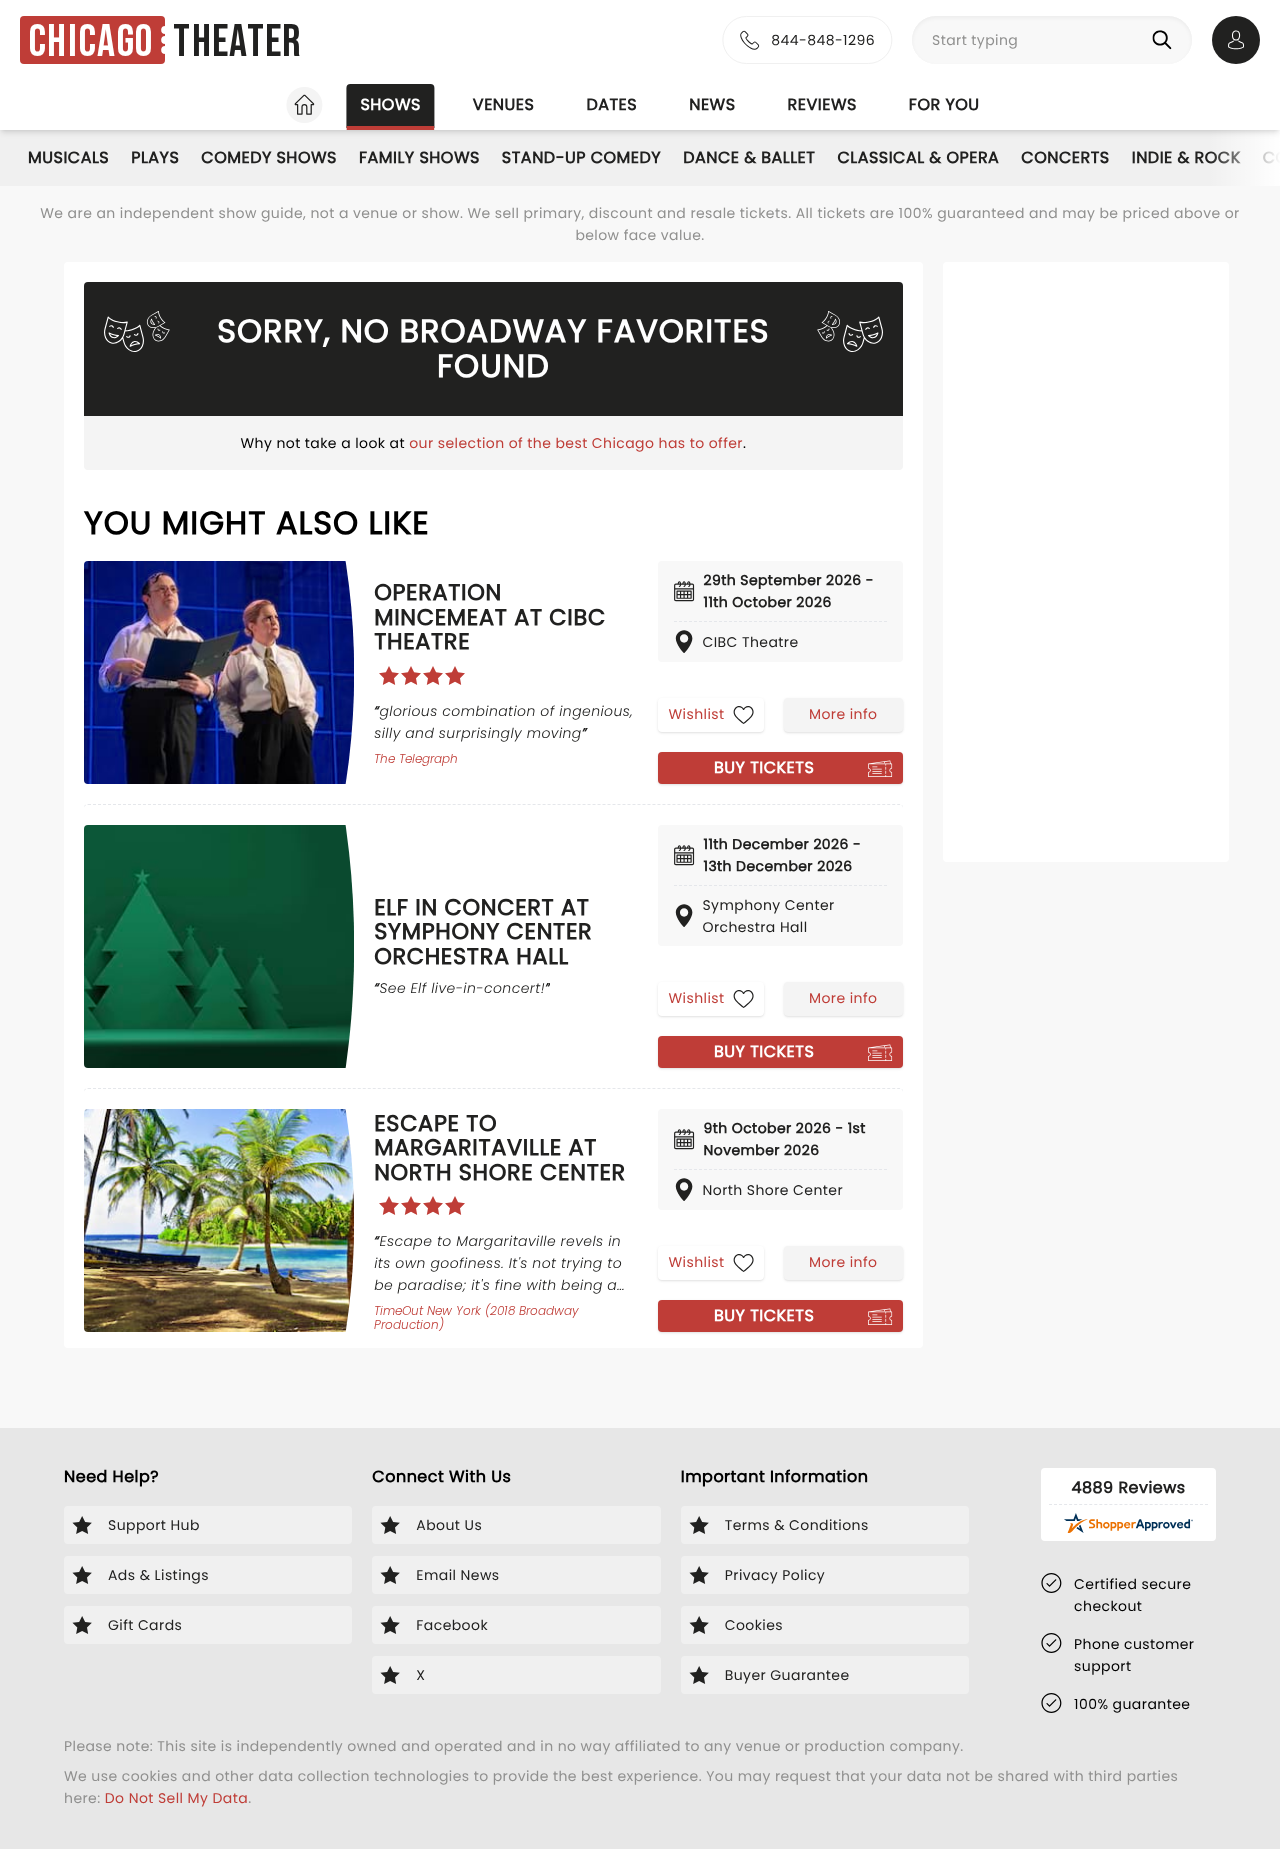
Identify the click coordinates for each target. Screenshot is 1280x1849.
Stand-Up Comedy (581, 157)
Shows (390, 104)
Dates (611, 104)
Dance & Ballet (749, 157)
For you (944, 104)
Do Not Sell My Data (176, 1798)
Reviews (822, 104)
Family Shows (419, 157)
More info (843, 714)
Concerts (1065, 157)
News (712, 104)
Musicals (68, 157)
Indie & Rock (1186, 157)
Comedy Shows (269, 157)
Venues (504, 104)
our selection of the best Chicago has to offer (576, 443)
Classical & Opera (918, 157)
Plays (155, 157)
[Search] (1166, 40)
